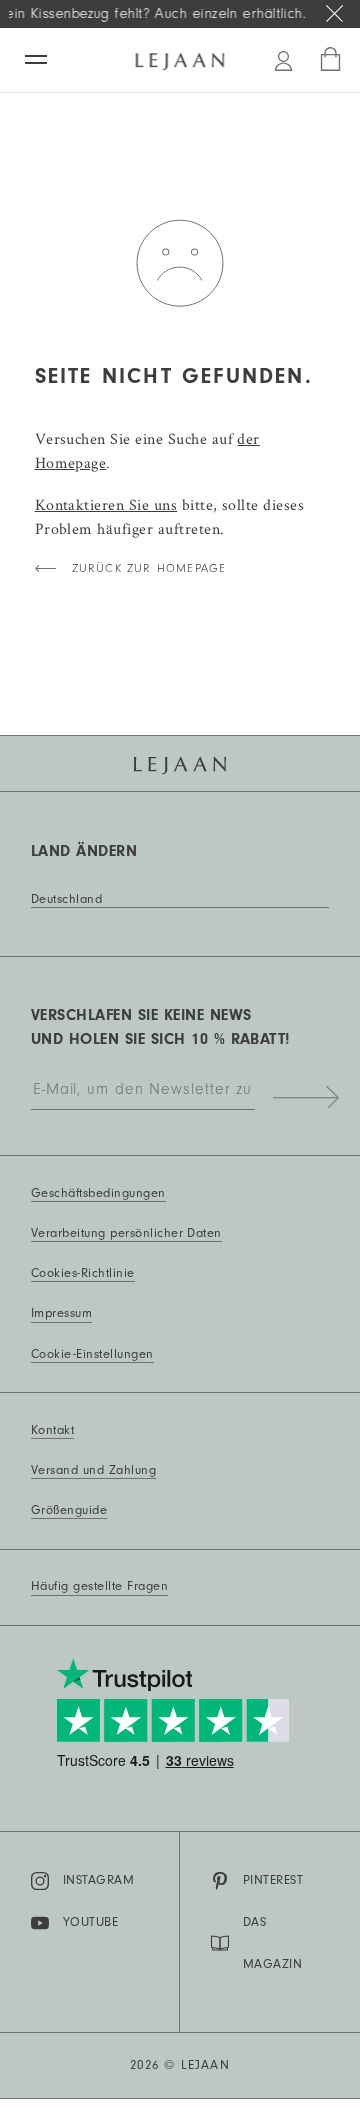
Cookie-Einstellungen (92, 1354)
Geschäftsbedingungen (98, 1193)
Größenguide (69, 1510)
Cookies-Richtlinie (83, 1273)
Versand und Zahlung (93, 1470)
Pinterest (273, 1880)
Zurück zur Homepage (149, 568)
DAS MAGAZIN (272, 1943)
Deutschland (66, 899)
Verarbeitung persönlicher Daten (126, 1233)
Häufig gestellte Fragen (99, 1586)
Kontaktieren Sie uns (106, 504)
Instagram (98, 1880)
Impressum (61, 1313)
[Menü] (36, 59)
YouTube (90, 1922)
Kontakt (52, 1430)
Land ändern (84, 851)
